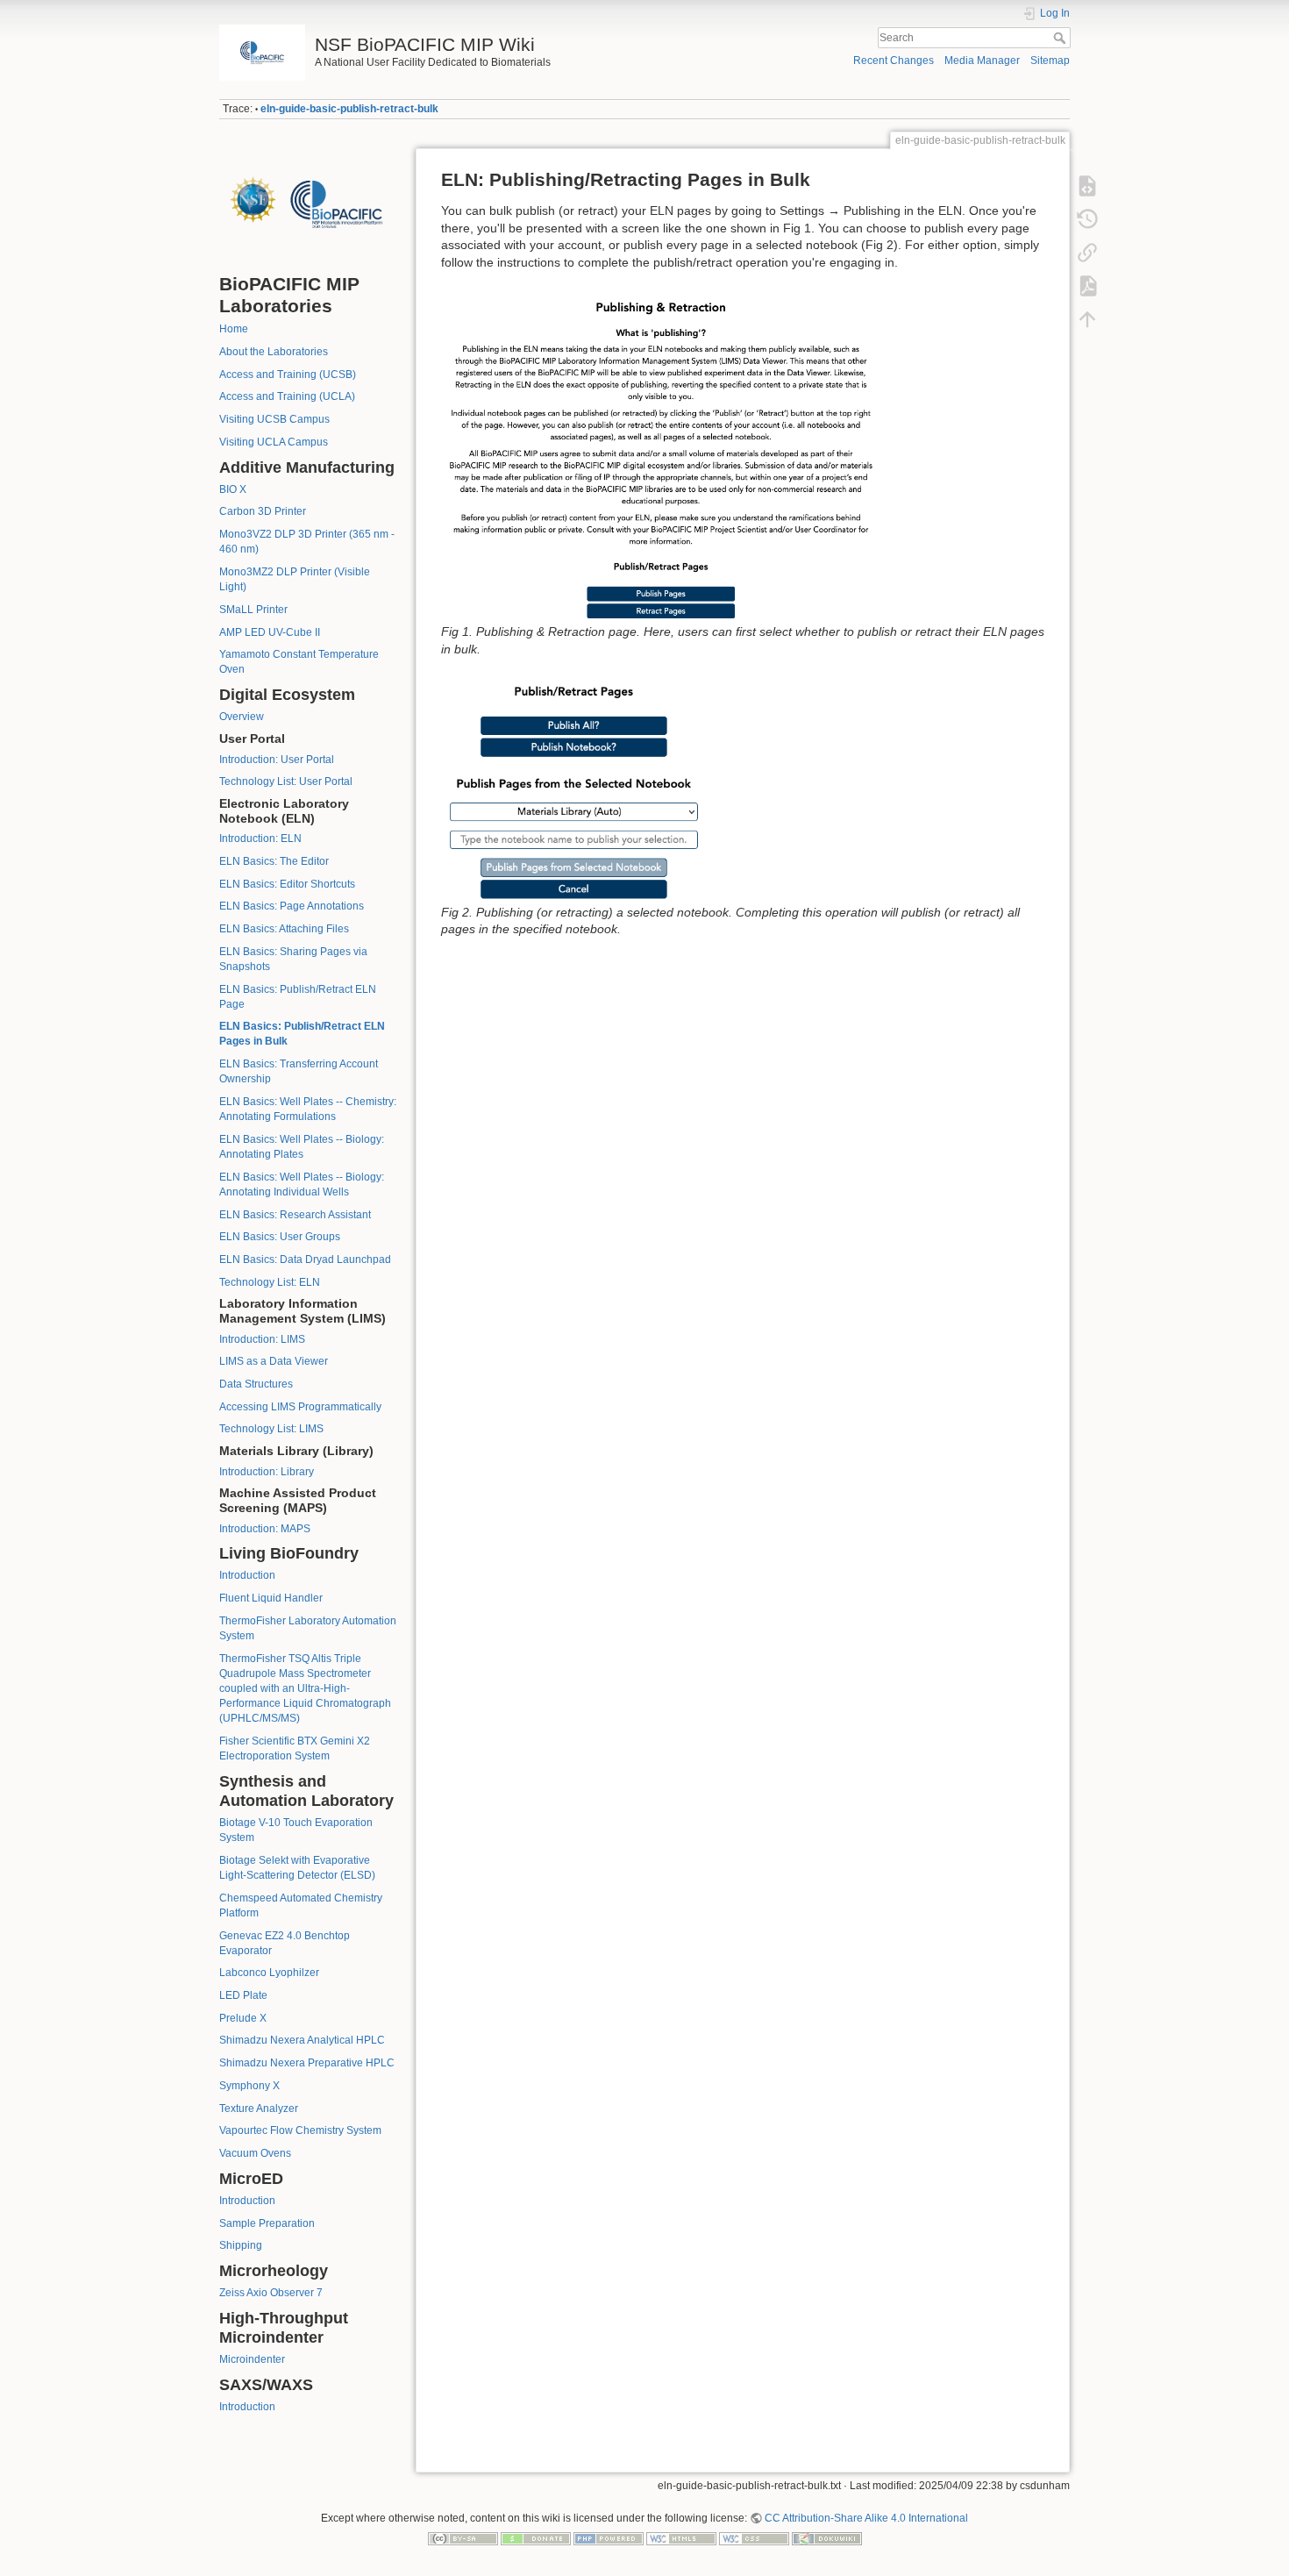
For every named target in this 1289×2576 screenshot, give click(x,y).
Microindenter (252, 2359)
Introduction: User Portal (277, 760)
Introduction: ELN (260, 838)
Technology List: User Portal (286, 781)
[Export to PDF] (1087, 286)
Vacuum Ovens (255, 2153)
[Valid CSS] (754, 2538)
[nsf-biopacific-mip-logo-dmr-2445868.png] (310, 203)
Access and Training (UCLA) (287, 396)
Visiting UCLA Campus (274, 442)
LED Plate (243, 1995)
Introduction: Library (267, 1472)
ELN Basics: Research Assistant (295, 1215)
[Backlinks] (1087, 253)
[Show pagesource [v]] (1087, 186)
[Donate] (536, 2538)
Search (1061, 38)
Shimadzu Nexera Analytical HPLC (302, 2040)
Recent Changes (894, 61)
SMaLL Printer (253, 610)
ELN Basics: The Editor (274, 861)
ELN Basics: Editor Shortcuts (287, 884)
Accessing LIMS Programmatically (300, 1407)
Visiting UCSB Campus (274, 419)
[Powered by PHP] (609, 2538)
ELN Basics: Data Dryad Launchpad (305, 1259)
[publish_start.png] (660, 455)
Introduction (247, 1575)
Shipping (241, 2245)
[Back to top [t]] (1087, 319)
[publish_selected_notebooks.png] (573, 788)
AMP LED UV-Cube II (270, 632)
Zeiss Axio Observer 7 (271, 2293)
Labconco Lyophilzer (269, 1973)
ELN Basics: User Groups (280, 1237)
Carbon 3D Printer (263, 511)
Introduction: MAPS (265, 1529)
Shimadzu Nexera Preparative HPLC (307, 2063)
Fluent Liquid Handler (271, 1598)
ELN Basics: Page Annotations (292, 906)
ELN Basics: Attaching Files (284, 929)
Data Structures (256, 1384)
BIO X (233, 489)
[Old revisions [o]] (1087, 219)
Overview (242, 717)
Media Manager (982, 61)
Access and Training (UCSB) (288, 375)
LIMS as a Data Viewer (274, 1361)
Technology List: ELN (270, 1282)
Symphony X (249, 2086)
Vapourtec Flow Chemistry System (300, 2130)
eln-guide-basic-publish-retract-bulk (349, 109)
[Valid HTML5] (681, 2538)
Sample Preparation (267, 2223)
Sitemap (1050, 61)
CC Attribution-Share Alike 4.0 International (866, 2518)
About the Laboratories (274, 352)
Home (234, 329)
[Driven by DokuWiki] (827, 2538)
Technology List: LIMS (271, 1429)
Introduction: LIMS (262, 1339)
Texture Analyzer (259, 2109)
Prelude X (243, 2018)
